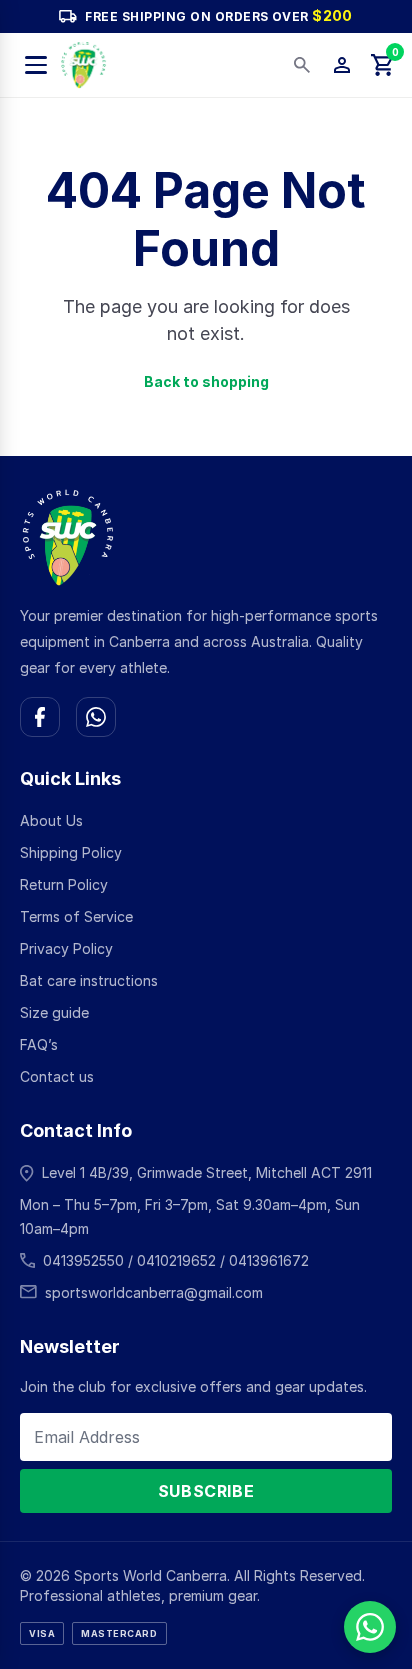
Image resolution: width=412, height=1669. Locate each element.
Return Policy (64, 884)
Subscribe (206, 1491)
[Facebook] (40, 717)
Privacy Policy (66, 948)
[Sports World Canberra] (83, 65)
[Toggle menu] (36, 65)
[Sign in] (342, 65)
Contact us (57, 1076)
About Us (51, 820)
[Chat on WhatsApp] (96, 717)
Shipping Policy (71, 852)
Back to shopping (206, 381)
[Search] (302, 65)
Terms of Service (76, 916)
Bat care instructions (89, 980)
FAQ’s (39, 1044)
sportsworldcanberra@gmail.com (154, 1292)
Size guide (54, 1012)
